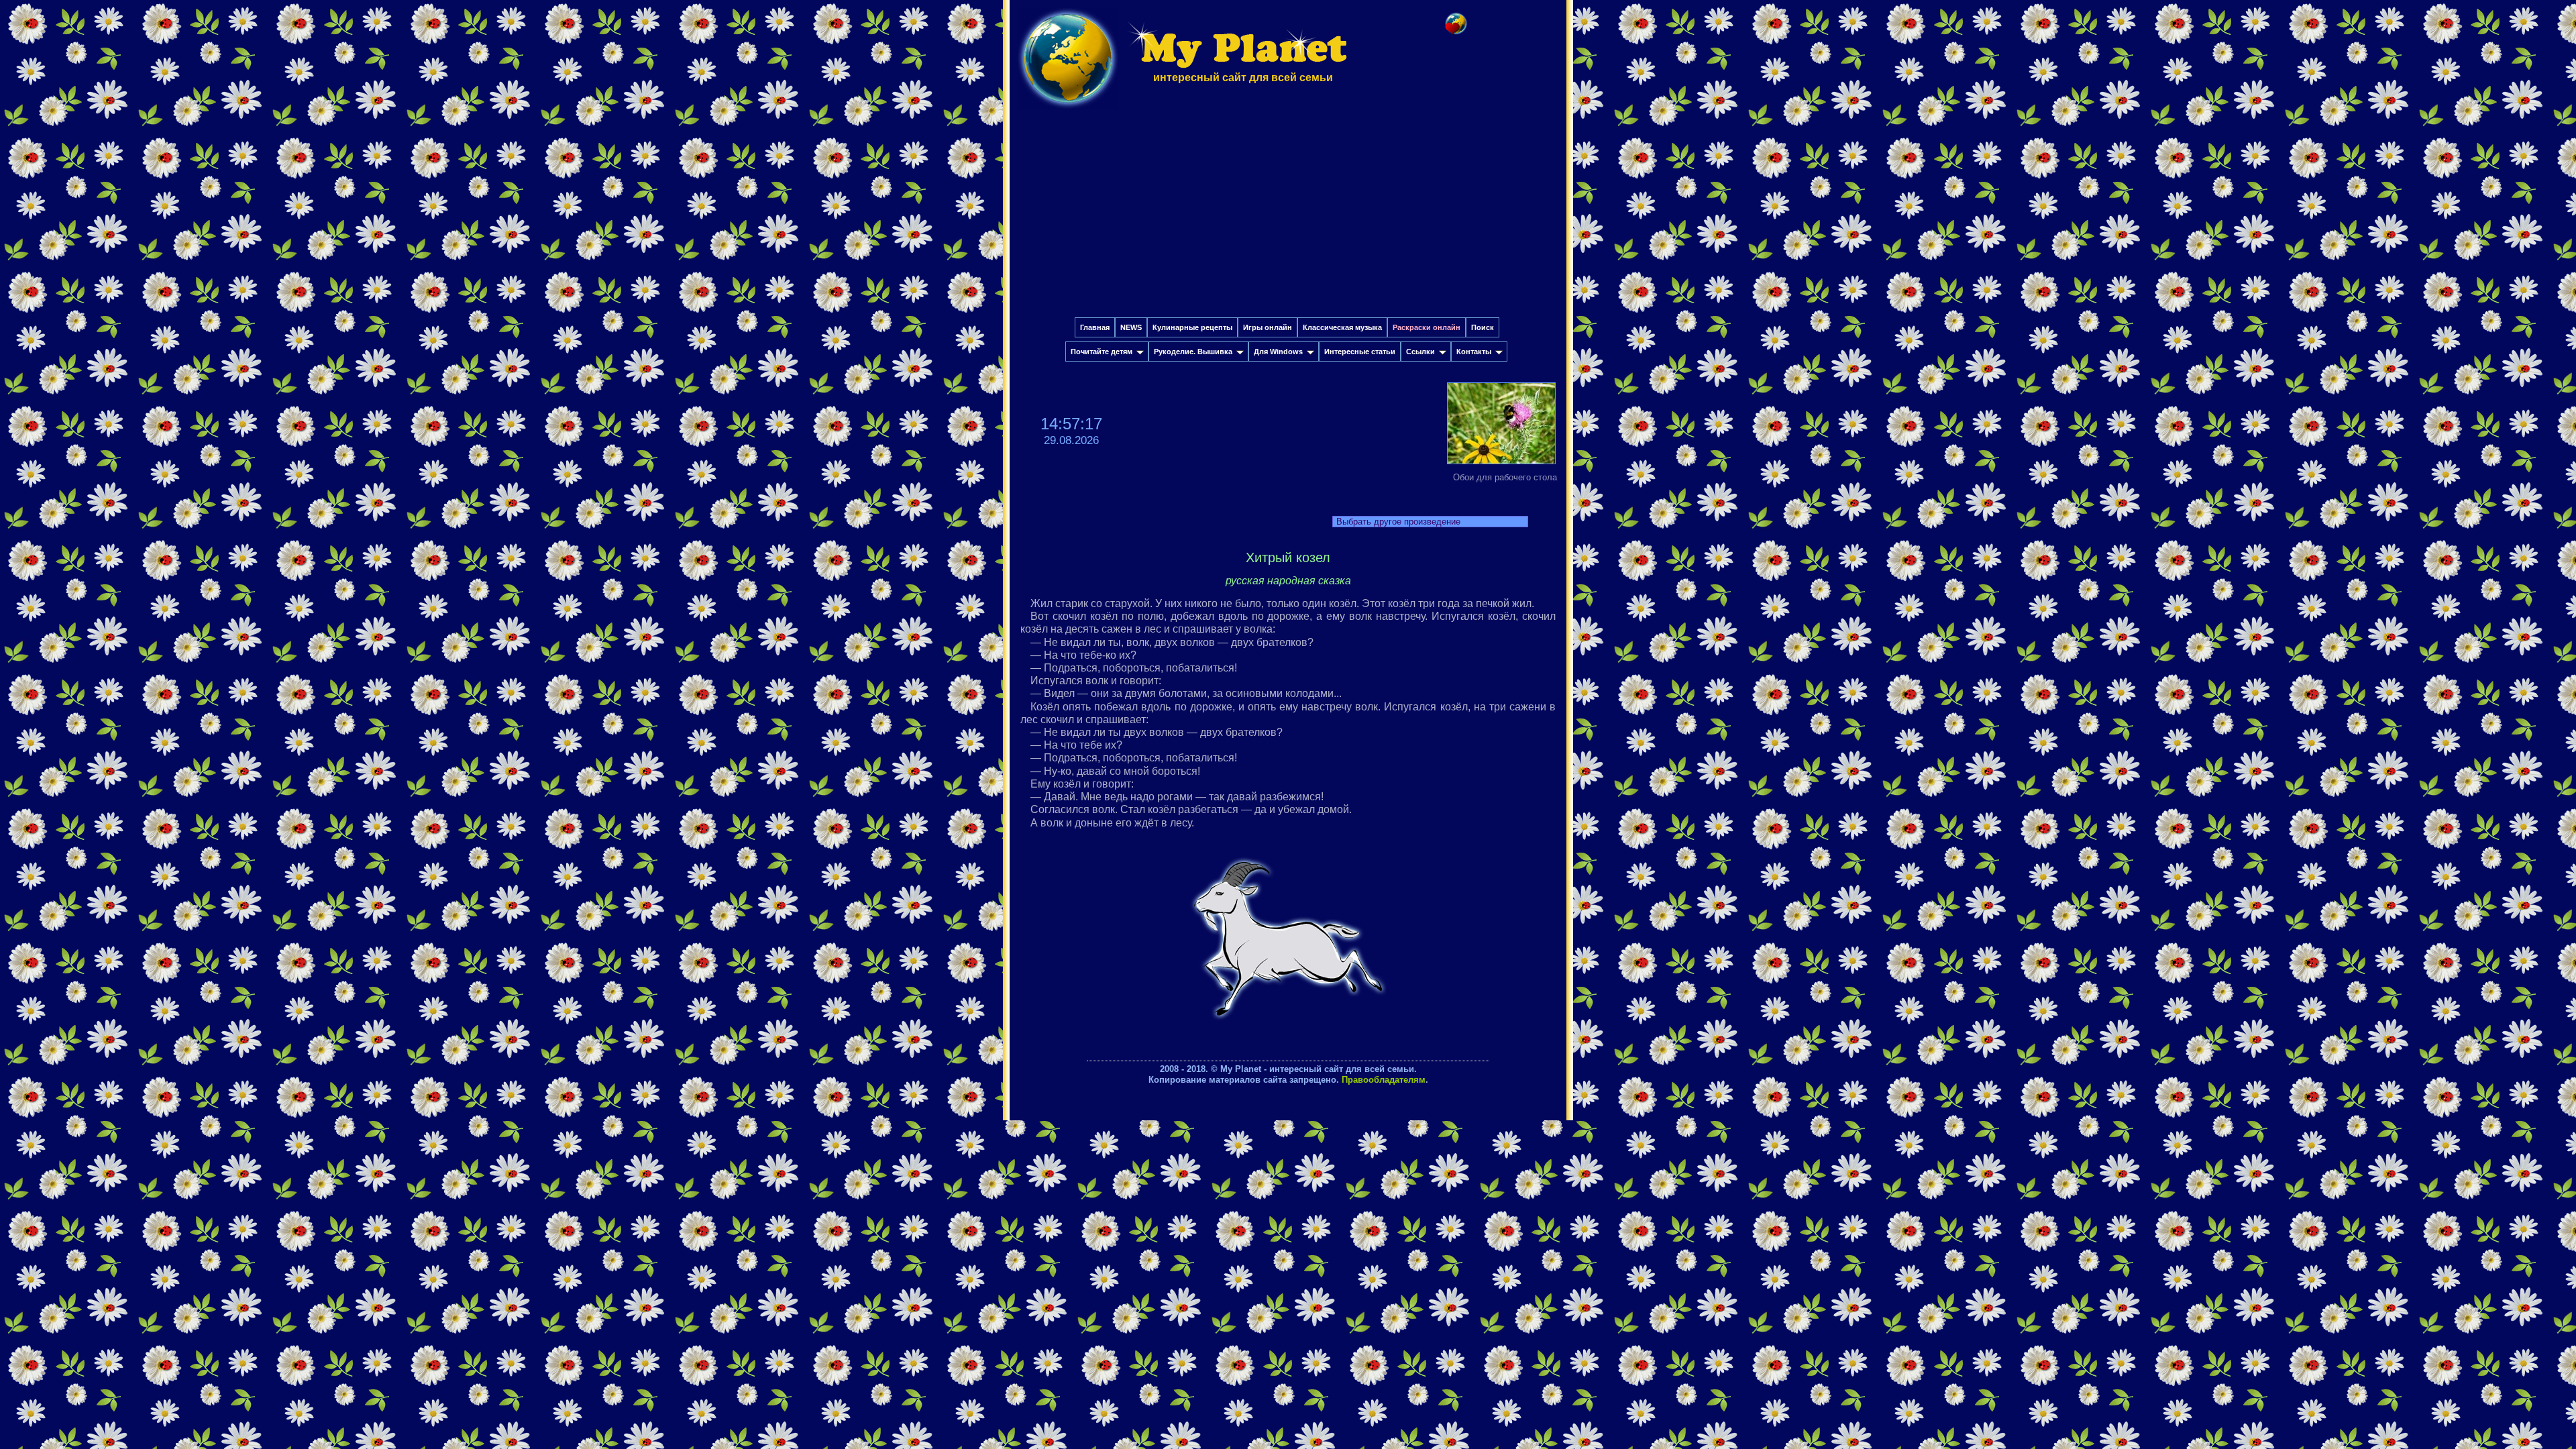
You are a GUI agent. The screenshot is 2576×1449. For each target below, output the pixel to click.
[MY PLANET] (1068, 112)
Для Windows (1278, 352)
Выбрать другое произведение (1398, 522)
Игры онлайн (1268, 327)
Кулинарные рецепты (1192, 327)
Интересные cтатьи (1360, 352)
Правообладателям (1384, 1080)
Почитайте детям (1102, 352)
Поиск (1483, 327)
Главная (1095, 327)
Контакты (1474, 352)
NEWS (1131, 327)
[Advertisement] (1288, 217)
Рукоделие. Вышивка (1193, 352)
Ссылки (1420, 352)
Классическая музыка (1342, 327)
